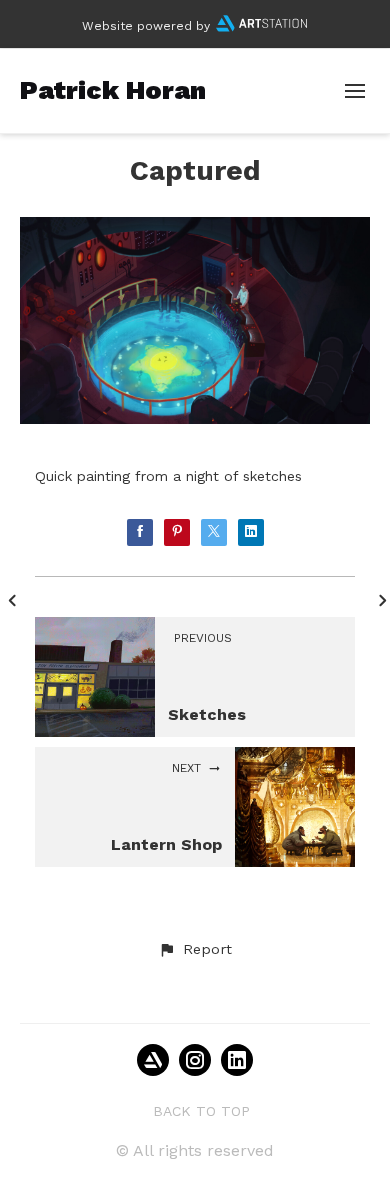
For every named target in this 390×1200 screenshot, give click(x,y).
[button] (195, 950)
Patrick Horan (113, 90)
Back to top (201, 1111)
